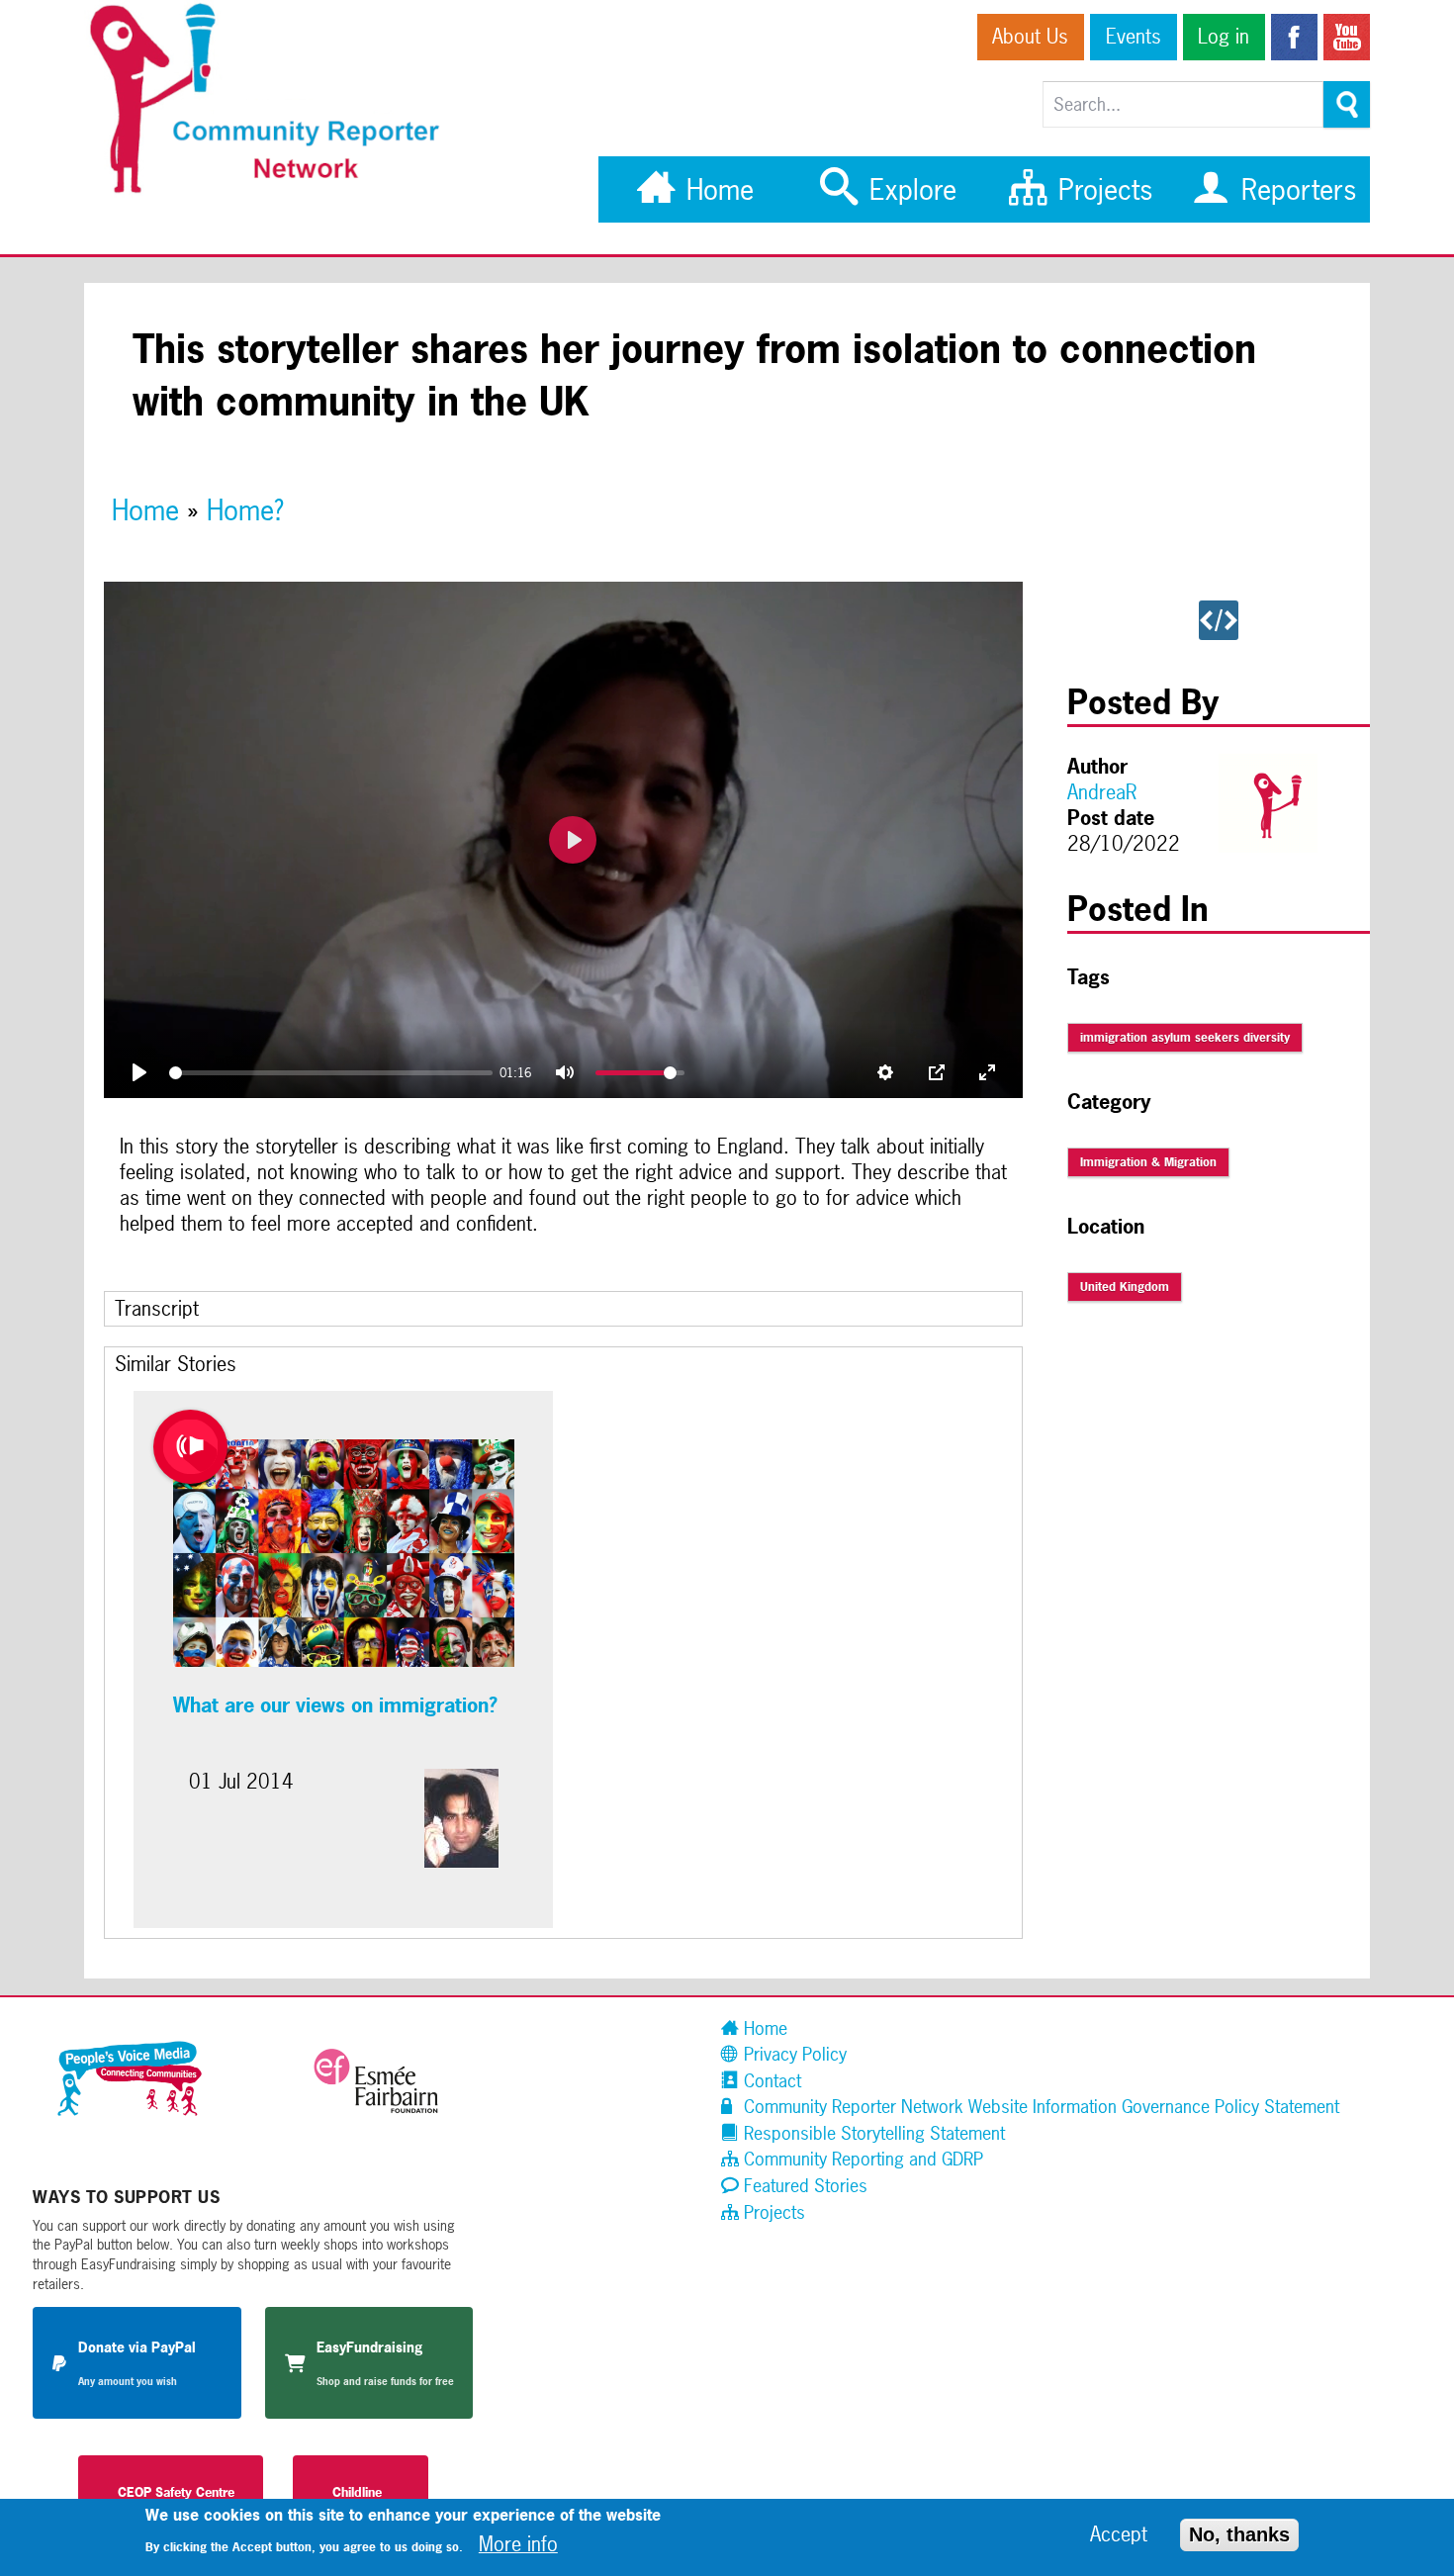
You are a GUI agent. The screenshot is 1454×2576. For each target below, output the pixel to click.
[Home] (275, 191)
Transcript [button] (157, 1309)
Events (1134, 37)
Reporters (1295, 189)
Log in (1224, 37)
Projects (1101, 189)
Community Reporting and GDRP (861, 2159)
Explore (909, 189)
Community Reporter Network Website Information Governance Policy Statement (1039, 2107)
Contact (770, 2081)
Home (716, 189)
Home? (245, 510)
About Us (1030, 37)
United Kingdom (1125, 1287)
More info (518, 2543)
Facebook (1294, 37)
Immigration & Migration (1148, 1162)
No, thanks (1239, 2533)
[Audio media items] (190, 1447)
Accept (1119, 2534)
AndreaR (1102, 792)
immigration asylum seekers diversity (1185, 1038)
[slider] (331, 1073)
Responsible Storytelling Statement (872, 2133)
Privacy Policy (793, 2054)
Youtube (1347, 37)
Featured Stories (803, 2186)
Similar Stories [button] (176, 1364)
